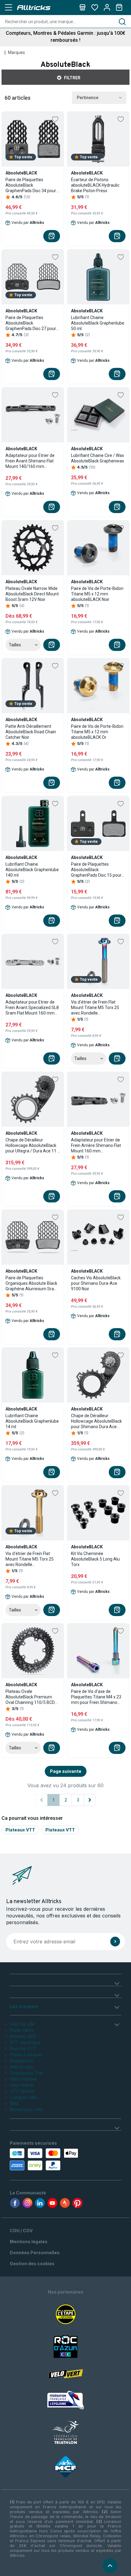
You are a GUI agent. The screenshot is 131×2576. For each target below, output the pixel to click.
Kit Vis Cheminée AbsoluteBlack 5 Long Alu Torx (95, 1559)
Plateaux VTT (20, 1830)
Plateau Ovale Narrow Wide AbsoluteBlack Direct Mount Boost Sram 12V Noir (32, 594)
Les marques (24, 2006)
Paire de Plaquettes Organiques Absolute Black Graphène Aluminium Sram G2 (32, 1283)
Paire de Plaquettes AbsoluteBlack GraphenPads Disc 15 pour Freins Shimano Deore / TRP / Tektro (98, 870)
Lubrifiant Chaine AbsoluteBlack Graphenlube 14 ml (32, 1421)
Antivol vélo (21, 2067)
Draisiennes (21, 2061)
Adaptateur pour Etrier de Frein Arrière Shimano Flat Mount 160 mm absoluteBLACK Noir (96, 1146)
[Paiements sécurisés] (45, 2159)
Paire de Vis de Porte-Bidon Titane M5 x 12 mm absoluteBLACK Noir (97, 594)
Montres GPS (23, 2036)
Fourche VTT (23, 2048)
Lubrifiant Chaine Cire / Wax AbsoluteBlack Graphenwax (97, 458)
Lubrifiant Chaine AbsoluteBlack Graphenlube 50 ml (98, 323)
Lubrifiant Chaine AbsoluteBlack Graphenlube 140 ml (32, 870)
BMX (14, 2103)
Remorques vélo (26, 2109)
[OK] (115, 1942)
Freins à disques (26, 2055)
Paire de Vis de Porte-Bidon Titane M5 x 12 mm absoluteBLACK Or (97, 732)
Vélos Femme (23, 2079)
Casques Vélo (24, 2097)
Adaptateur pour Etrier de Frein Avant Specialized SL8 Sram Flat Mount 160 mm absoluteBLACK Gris (32, 1008)
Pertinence (88, 98)
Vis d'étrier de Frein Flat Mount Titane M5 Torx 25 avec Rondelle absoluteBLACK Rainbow (95, 1008)
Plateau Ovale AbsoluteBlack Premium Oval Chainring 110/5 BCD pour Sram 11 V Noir (30, 1697)
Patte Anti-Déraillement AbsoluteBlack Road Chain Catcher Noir (31, 732)
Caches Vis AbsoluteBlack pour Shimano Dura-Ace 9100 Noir (96, 1283)
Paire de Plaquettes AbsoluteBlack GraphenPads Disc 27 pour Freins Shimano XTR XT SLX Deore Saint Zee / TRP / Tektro (32, 323)
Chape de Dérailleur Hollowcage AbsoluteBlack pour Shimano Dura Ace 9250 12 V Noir (96, 1421)
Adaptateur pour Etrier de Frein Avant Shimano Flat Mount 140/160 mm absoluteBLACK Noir (30, 461)
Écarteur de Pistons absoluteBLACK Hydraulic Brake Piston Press (95, 185)
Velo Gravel (21, 2085)
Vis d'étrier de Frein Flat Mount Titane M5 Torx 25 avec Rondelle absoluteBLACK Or (30, 1559)
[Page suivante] (90, 1800)
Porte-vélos (22, 2030)
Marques (16, 52)
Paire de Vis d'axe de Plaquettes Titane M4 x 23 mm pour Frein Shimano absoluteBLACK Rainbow (96, 1697)
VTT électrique (25, 2042)
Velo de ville (22, 2024)
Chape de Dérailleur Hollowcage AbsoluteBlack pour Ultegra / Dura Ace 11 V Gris (33, 1146)
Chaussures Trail (26, 2073)
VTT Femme (22, 2091)
